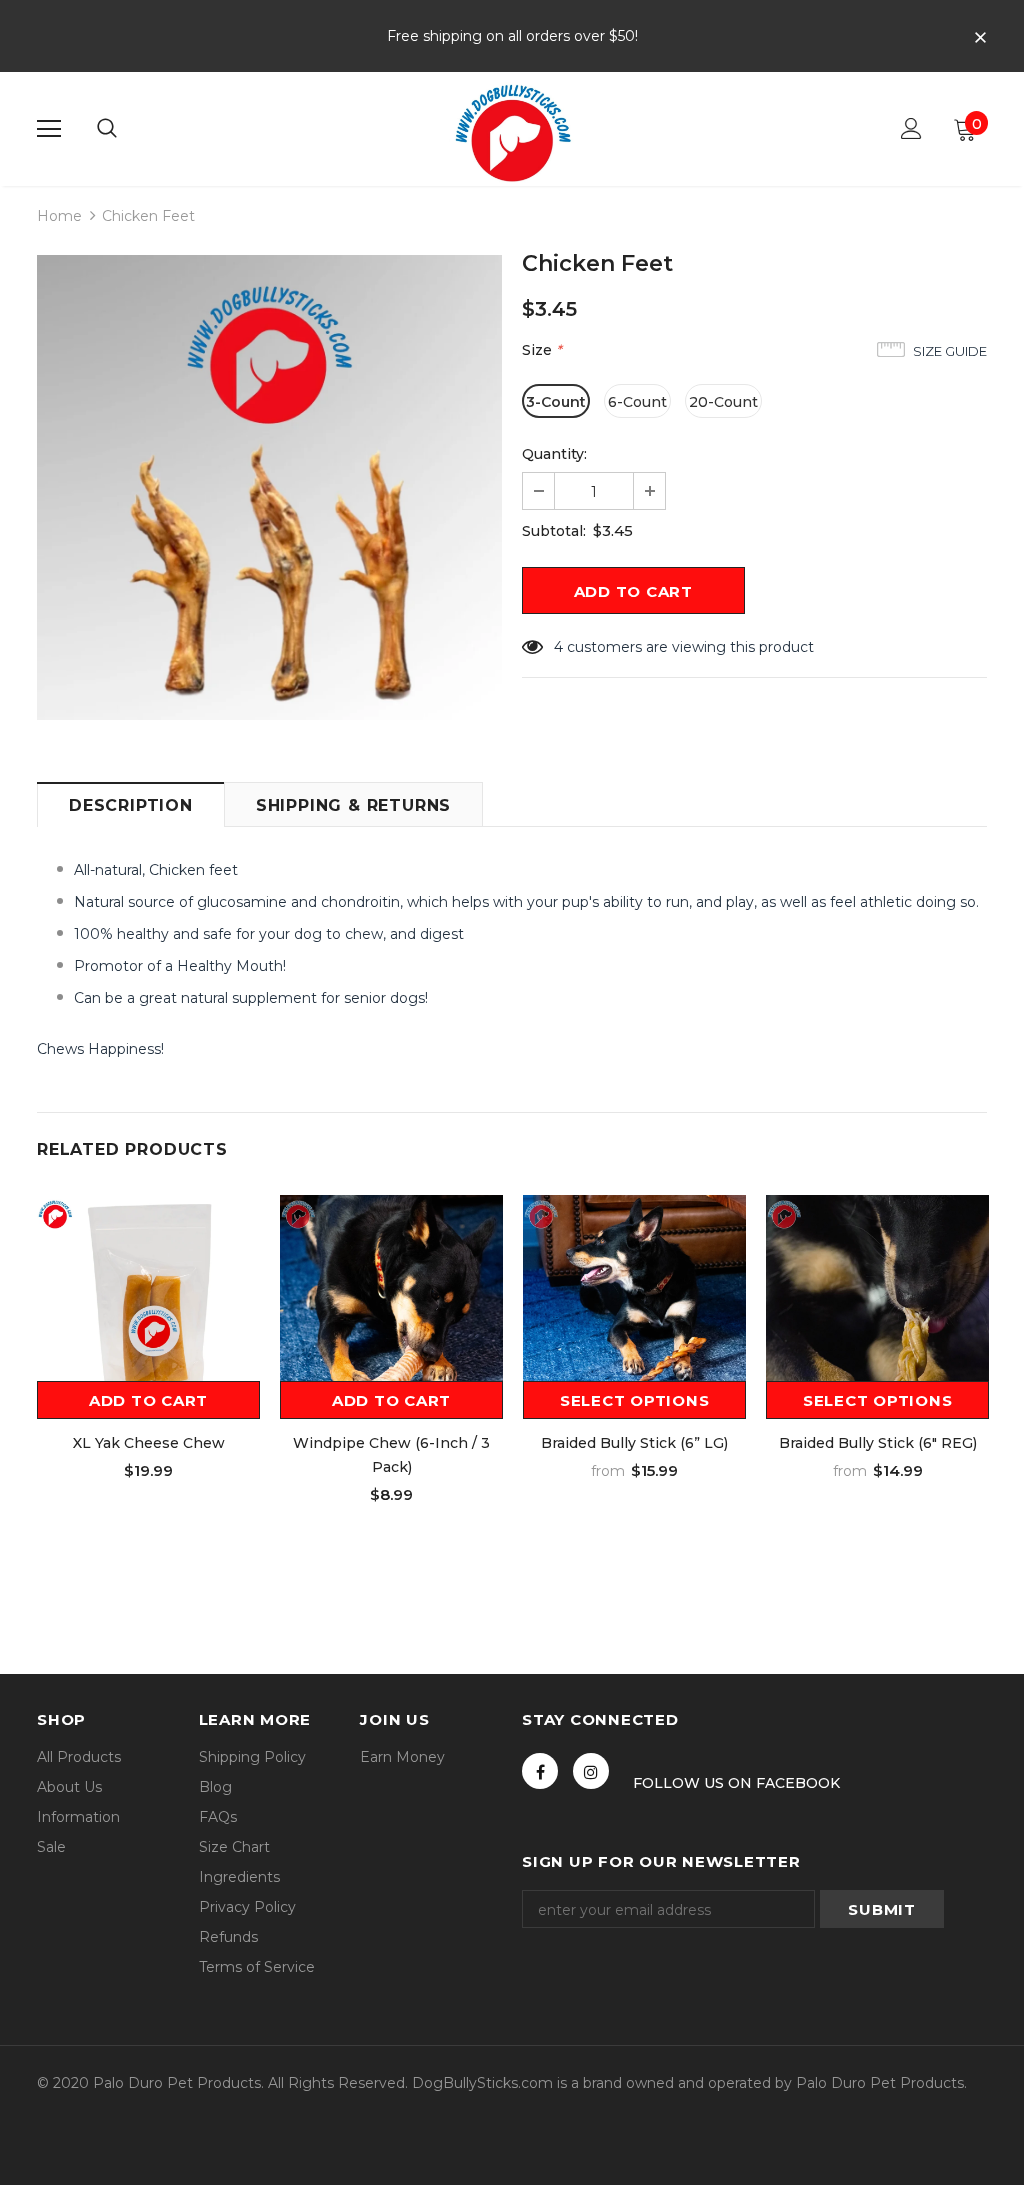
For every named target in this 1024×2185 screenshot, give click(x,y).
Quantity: (554, 454)
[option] (269, 487)
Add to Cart (148, 1400)
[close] (980, 38)
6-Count (637, 402)
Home (59, 216)
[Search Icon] (107, 129)
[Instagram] (591, 1771)
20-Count (723, 402)
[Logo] (512, 128)
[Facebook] (540, 1771)
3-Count (556, 402)
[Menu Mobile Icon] (49, 129)
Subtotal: (554, 531)
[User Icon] (911, 128)
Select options (635, 1400)
